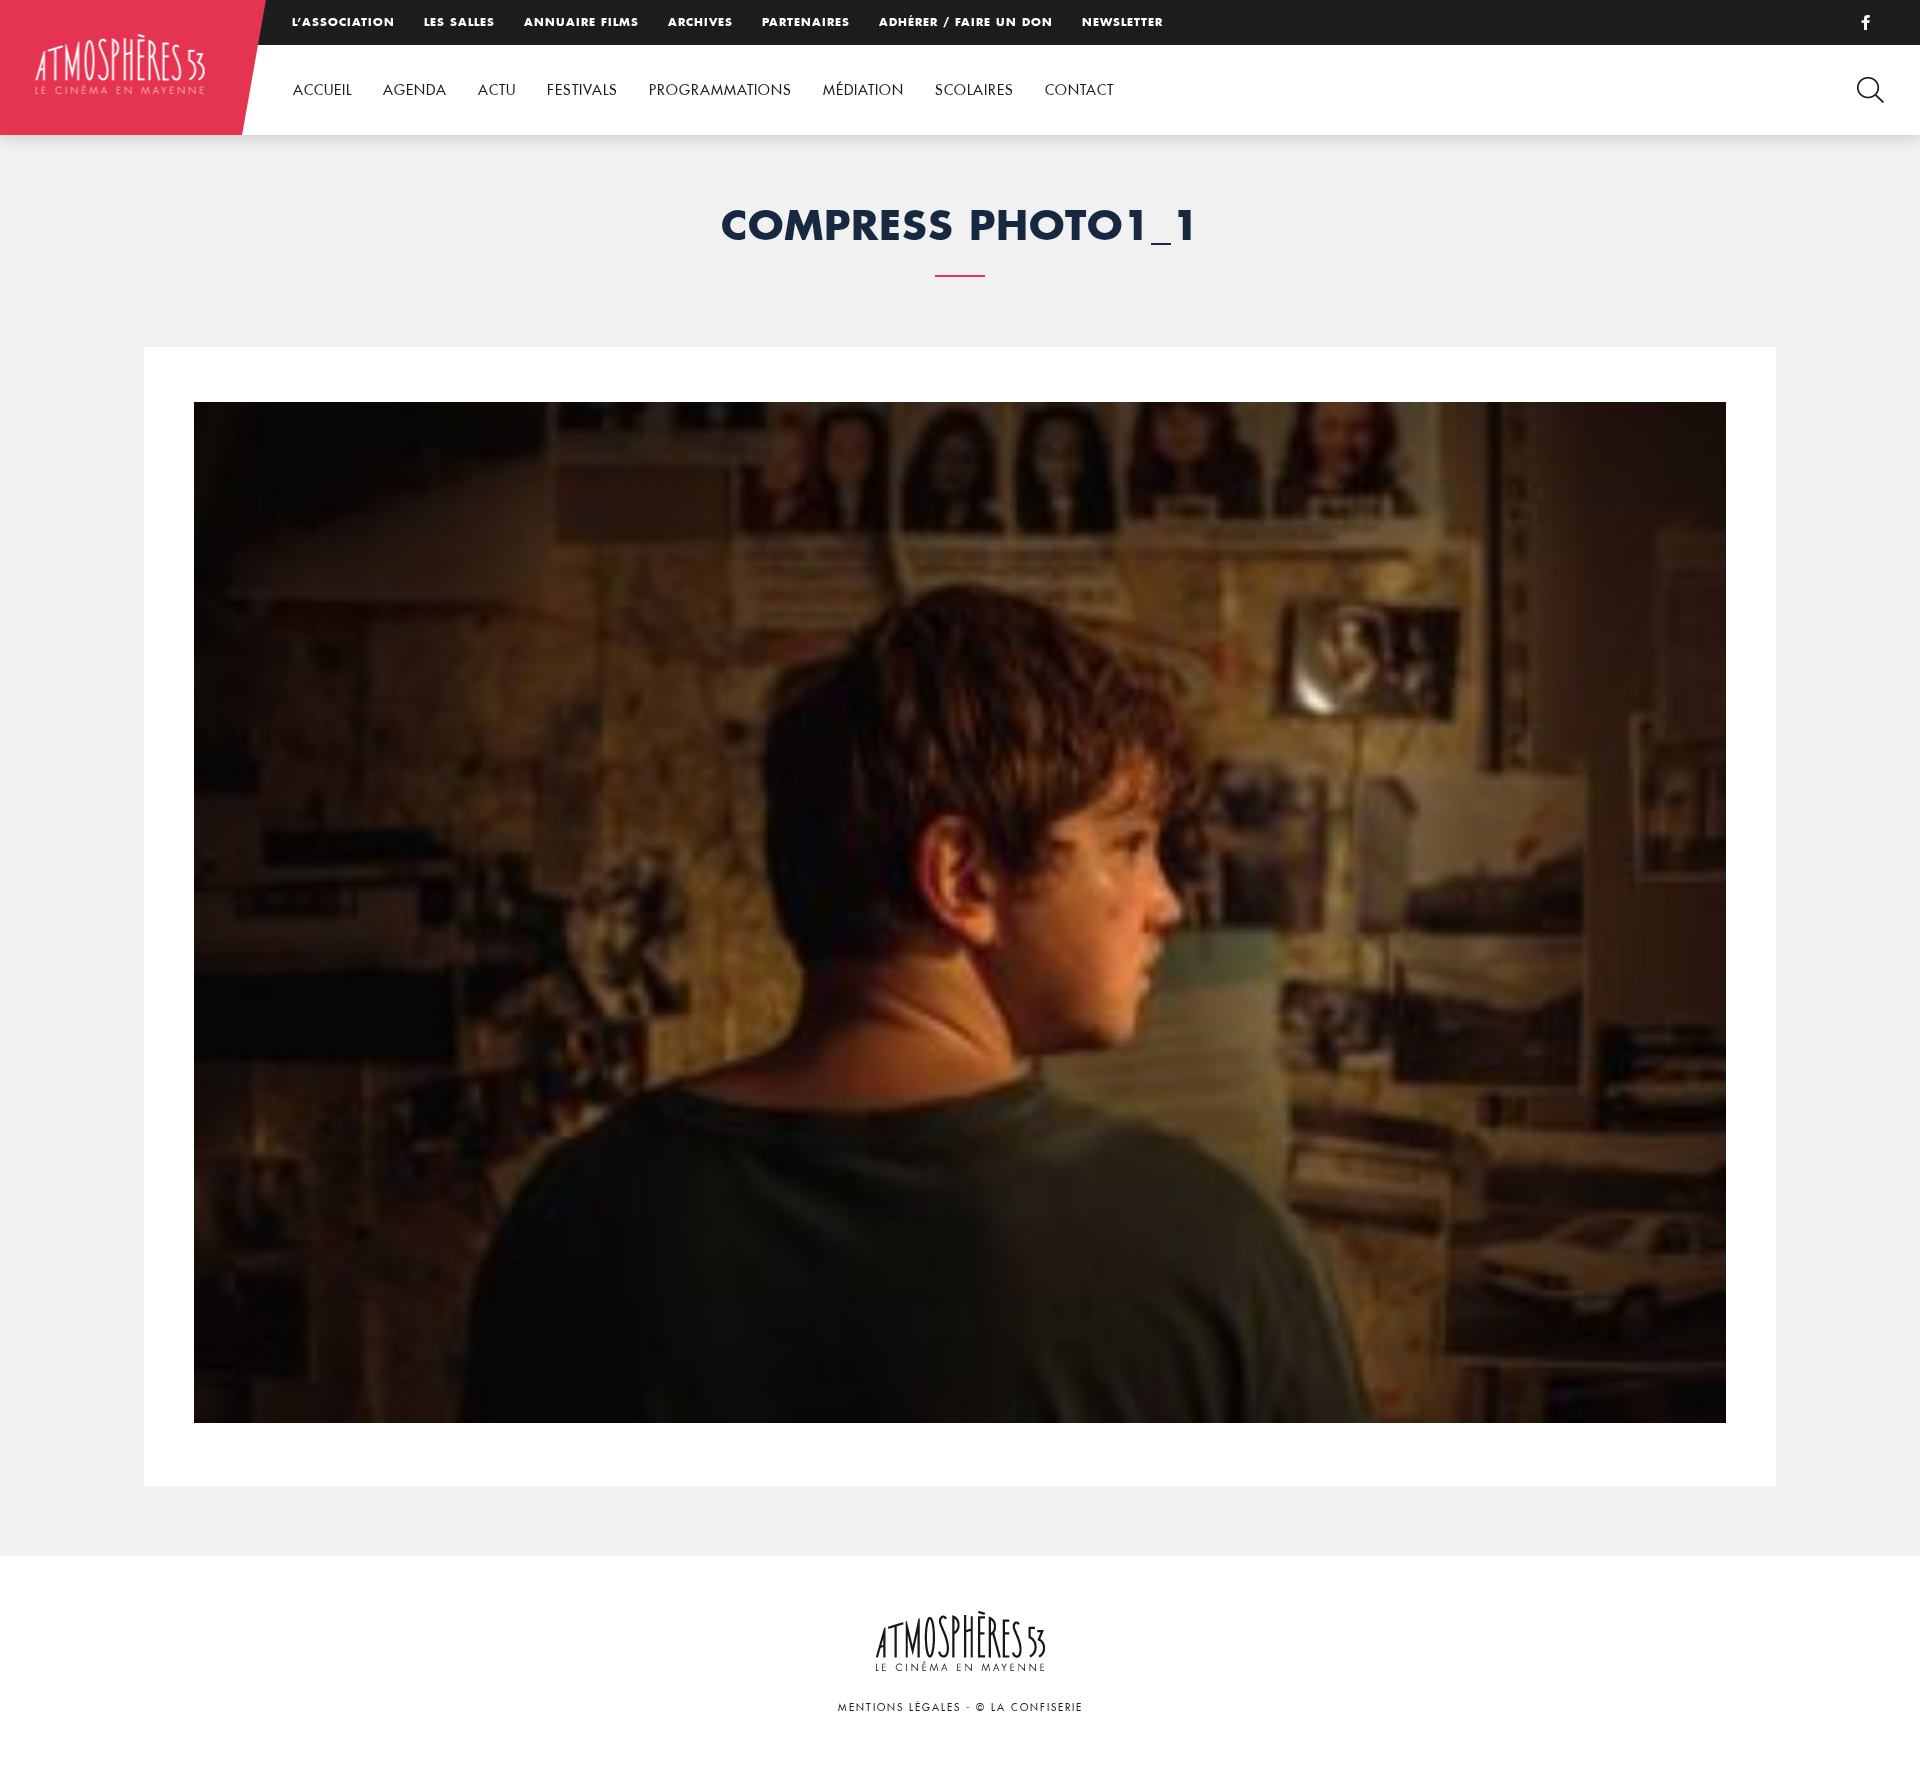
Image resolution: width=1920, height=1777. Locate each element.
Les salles (459, 22)
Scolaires (974, 90)
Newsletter (1122, 22)
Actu (497, 90)
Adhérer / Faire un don (966, 22)
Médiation (863, 90)
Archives (700, 22)
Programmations (720, 90)
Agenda (415, 90)
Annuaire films (581, 22)
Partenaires (806, 22)
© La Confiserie (1029, 1707)
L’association (343, 22)
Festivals (582, 90)
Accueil (322, 90)
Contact (1079, 90)
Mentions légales (899, 1707)
